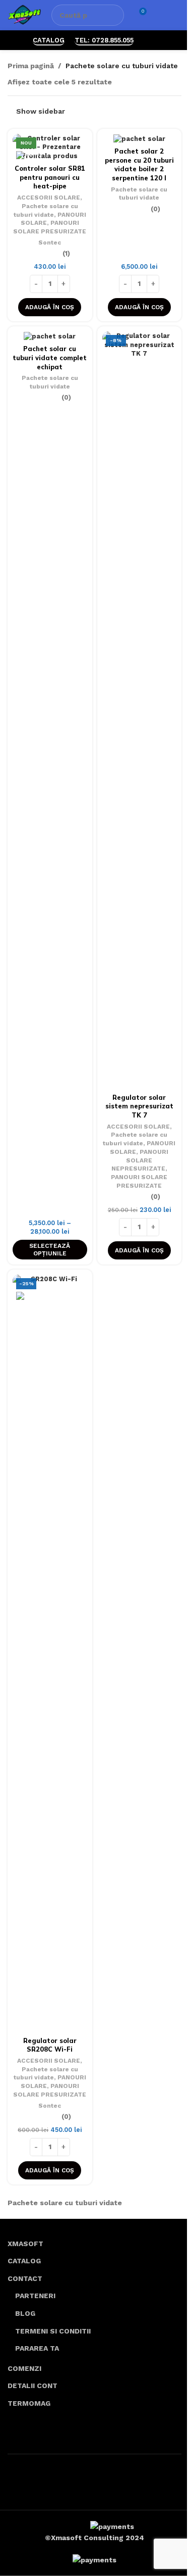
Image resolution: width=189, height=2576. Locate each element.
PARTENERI (35, 2296)
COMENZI (24, 2368)
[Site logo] (24, 15)
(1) (66, 254)
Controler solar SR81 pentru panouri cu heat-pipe (50, 177)
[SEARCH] (113, 15)
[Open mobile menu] (177, 15)
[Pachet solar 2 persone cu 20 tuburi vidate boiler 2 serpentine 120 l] (140, 139)
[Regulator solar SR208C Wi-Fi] (50, 1654)
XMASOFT (25, 2244)
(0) (155, 209)
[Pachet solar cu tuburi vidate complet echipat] (50, 336)
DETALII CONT (33, 2386)
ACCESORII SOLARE (49, 198)
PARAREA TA (37, 2348)
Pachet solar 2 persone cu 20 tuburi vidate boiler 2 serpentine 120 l (139, 164)
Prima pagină (31, 66)
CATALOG (49, 40)
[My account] (159, 15)
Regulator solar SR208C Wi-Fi (50, 2045)
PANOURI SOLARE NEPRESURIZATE (140, 1160)
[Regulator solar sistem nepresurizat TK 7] (140, 710)
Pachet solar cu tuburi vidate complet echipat (50, 357)
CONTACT (25, 2278)
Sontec (50, 242)
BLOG (25, 2313)
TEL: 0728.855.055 (104, 40)
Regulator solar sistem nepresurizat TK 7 (139, 1106)
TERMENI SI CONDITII (53, 2331)
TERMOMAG (29, 2403)
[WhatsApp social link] (150, 40)
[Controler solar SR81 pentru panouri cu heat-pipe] (50, 147)
